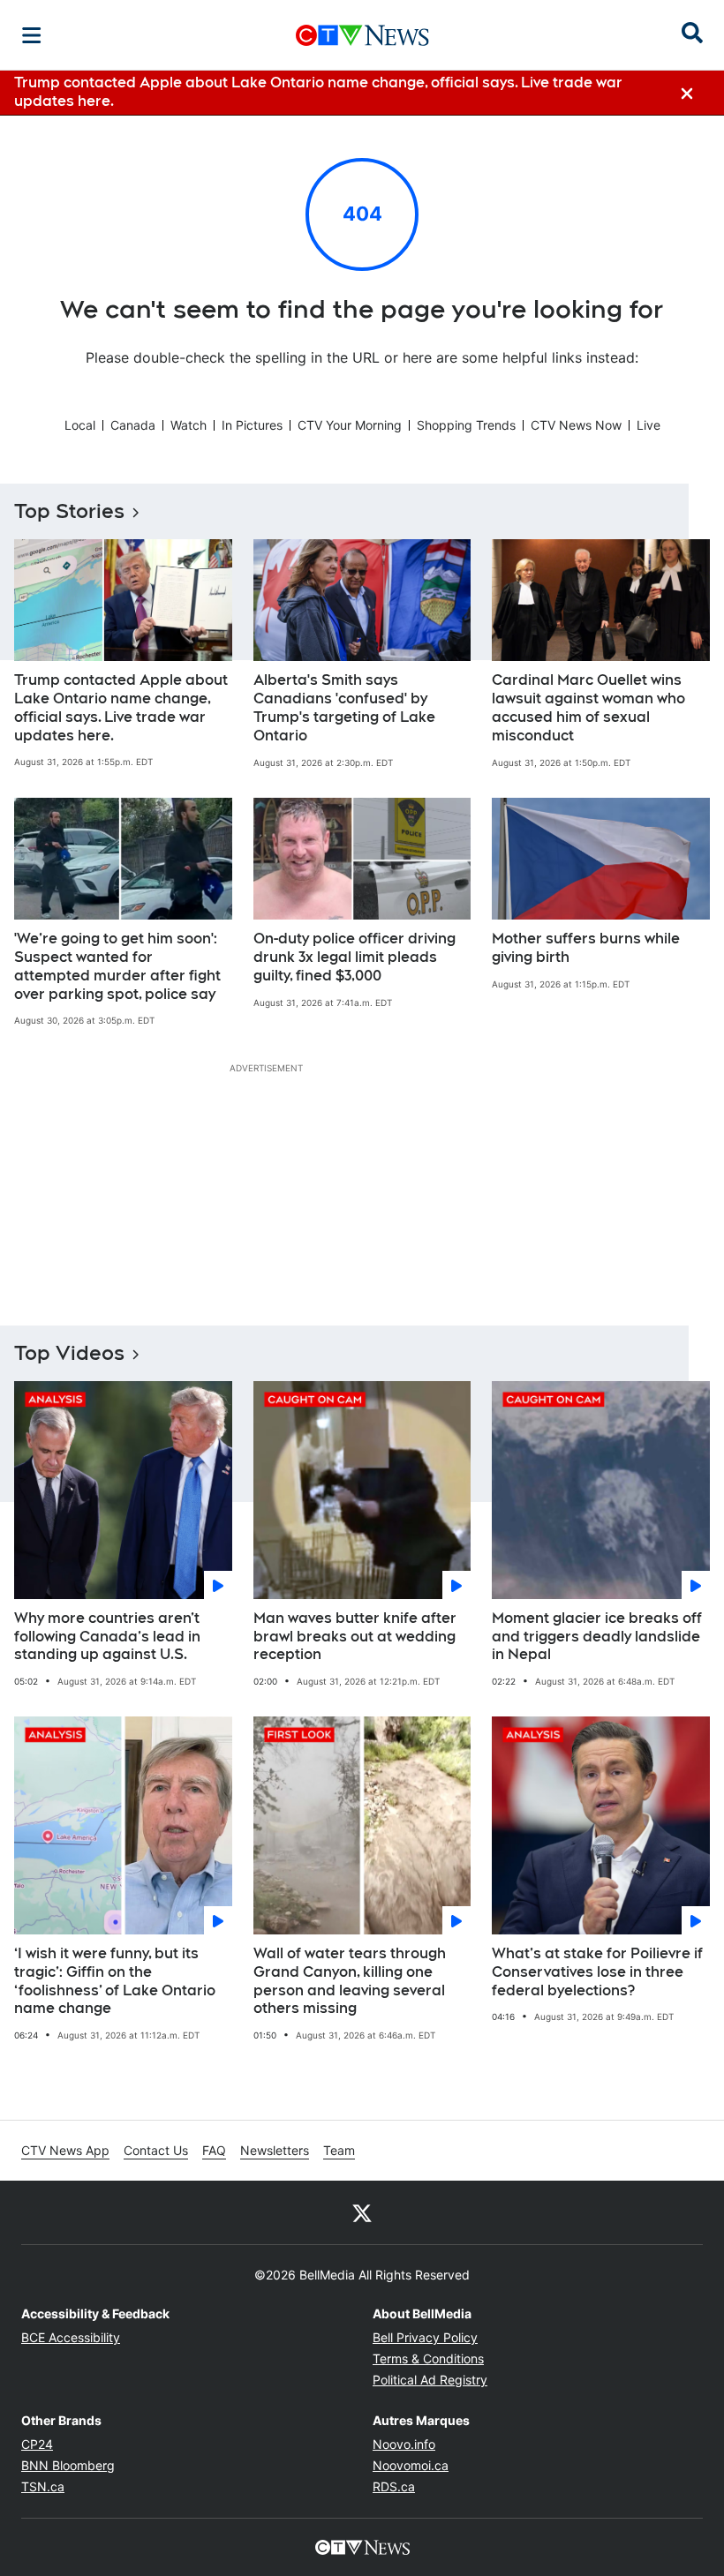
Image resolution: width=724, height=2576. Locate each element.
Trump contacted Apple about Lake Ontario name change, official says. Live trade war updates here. (121, 707)
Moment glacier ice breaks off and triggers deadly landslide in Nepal (597, 1637)
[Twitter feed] (362, 2212)
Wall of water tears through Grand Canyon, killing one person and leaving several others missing (350, 1981)
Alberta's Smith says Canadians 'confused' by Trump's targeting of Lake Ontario (344, 707)
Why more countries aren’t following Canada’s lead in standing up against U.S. (107, 1637)
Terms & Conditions (428, 2358)
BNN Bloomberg (68, 2465)
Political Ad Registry (430, 2380)
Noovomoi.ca (411, 2465)
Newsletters (275, 2150)
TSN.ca (43, 2486)
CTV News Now (576, 425)
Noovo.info (404, 2444)
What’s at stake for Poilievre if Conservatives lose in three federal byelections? (597, 1972)
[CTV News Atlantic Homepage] (362, 35)
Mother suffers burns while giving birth (586, 948)
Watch (189, 425)
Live (649, 425)
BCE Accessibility (71, 2337)
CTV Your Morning (350, 425)
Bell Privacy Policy (425, 2337)
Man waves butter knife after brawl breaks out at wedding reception (355, 1637)
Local (80, 425)
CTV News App (65, 2150)
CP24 (37, 2444)
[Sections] (32, 35)
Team (339, 2150)
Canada (133, 425)
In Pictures (252, 425)
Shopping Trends (466, 425)
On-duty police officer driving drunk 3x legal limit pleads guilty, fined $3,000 (354, 957)
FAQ (214, 2150)
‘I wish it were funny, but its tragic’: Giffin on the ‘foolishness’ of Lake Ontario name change (115, 1981)
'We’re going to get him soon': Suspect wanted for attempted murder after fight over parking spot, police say (117, 966)
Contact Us (156, 2150)
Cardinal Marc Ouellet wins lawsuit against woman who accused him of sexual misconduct (588, 707)
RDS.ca (394, 2486)
